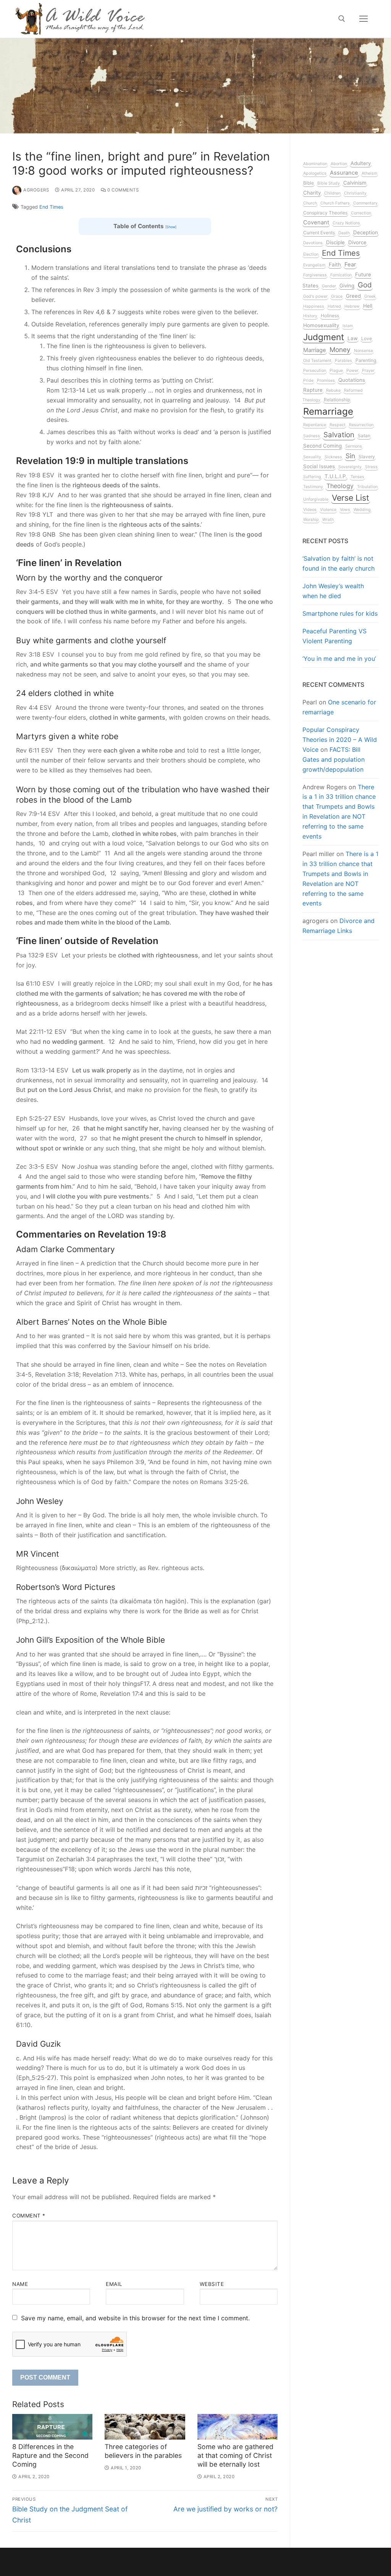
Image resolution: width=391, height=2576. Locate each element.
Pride (308, 380)
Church (310, 203)
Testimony (313, 487)
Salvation (339, 435)
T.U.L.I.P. (336, 476)
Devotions (313, 243)
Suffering (312, 477)
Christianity (355, 193)
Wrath (328, 520)
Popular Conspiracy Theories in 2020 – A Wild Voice (340, 740)
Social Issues (319, 466)
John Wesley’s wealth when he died (333, 591)
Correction (361, 213)
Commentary (365, 203)
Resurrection (361, 425)
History (310, 316)
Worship (311, 520)
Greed (353, 296)
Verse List (351, 498)
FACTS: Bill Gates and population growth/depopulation (334, 759)
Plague (336, 371)
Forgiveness (315, 275)
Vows (345, 510)
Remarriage (328, 411)
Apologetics (315, 173)
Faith (335, 264)
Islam (348, 326)
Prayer (368, 371)
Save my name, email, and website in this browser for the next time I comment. (135, 2318)
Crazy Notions (346, 223)
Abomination (315, 164)
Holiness (330, 316)
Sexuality (312, 457)
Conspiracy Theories (325, 213)
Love (367, 338)
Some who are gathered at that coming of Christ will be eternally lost (235, 2455)
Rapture (313, 390)
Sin (350, 456)
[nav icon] (364, 19)
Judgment (324, 337)
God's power (315, 296)
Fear (350, 264)
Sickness (333, 457)
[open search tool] (342, 19)
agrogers (36, 190)
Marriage (315, 350)
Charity (312, 193)
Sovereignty (350, 467)
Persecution (315, 371)
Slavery (367, 457)
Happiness (314, 306)
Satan (364, 436)
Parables (343, 361)
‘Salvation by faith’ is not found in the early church (338, 563)
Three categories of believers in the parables (143, 2451)
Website (212, 2284)
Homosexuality (321, 325)
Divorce (357, 242)
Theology (340, 486)
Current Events (319, 233)
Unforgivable (316, 499)
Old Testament (317, 361)
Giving (347, 286)
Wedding (362, 510)
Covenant (316, 222)
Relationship (337, 400)
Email (114, 2284)
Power (352, 371)
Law (353, 338)
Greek (370, 296)
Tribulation (367, 487)
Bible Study (329, 183)
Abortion (339, 164)
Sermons (354, 446)
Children (332, 193)
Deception (366, 232)
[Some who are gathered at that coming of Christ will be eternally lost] (238, 2427)
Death (344, 233)
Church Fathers (335, 203)
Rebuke (333, 390)
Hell (368, 306)
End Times (51, 207)
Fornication (341, 275)
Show (171, 227)
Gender (329, 286)
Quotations (352, 380)
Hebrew (352, 306)
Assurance (344, 173)
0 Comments (122, 190)
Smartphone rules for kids (340, 613)
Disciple (335, 242)
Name (20, 2284)
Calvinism (355, 183)
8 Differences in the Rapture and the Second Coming (50, 2455)
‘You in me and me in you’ (339, 659)
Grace (337, 296)
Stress (371, 467)
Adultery (361, 163)
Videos (310, 510)
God (365, 285)
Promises (326, 380)
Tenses (357, 477)
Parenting (366, 360)
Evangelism (314, 265)
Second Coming (322, 446)
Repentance (315, 425)
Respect (338, 425)
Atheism (369, 173)
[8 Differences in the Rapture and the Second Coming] (52, 2427)
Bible (309, 183)
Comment (29, 2216)
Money (340, 350)
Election (311, 254)
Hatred (334, 306)
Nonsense (364, 351)
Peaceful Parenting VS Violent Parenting (334, 636)
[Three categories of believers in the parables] (145, 2427)
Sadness (312, 436)
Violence (328, 510)
